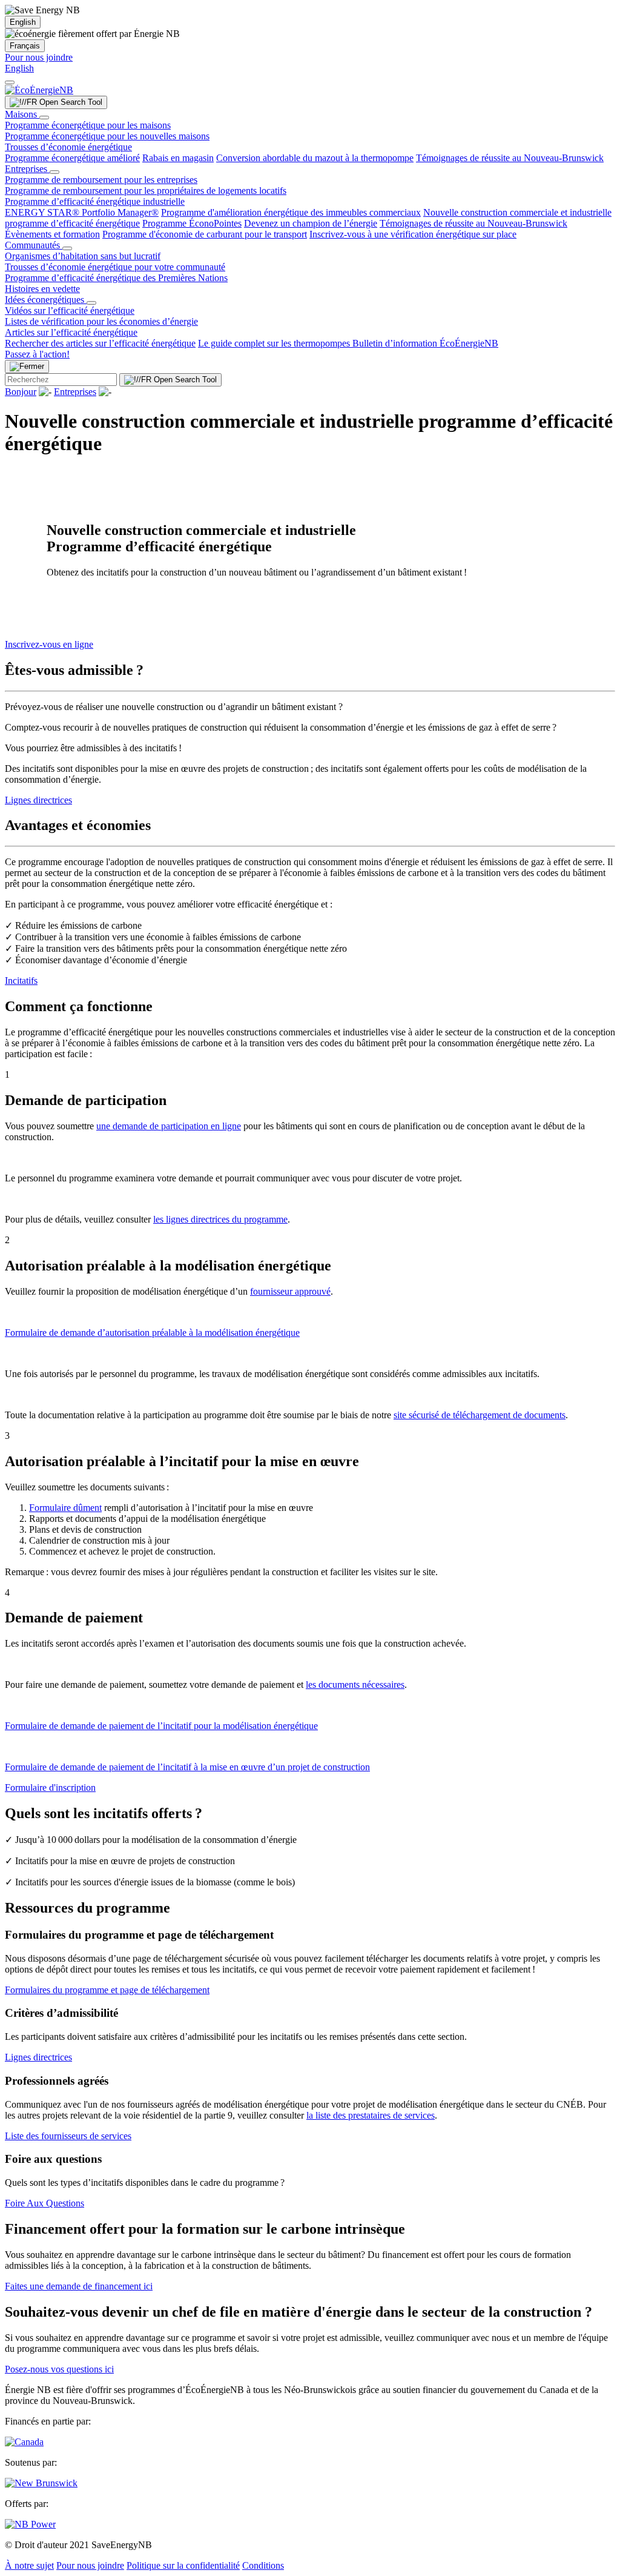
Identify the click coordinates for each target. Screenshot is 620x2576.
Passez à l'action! (37, 354)
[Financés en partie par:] (24, 2442)
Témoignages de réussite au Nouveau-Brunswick (510, 158)
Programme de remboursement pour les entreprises (101, 180)
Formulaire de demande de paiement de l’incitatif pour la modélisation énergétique (161, 1726)
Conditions (263, 2565)
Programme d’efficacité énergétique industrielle (95, 201)
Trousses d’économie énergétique (68, 147)
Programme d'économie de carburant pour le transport (205, 234)
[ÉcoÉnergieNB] (39, 90)
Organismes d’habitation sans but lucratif (83, 256)
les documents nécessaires (355, 1685)
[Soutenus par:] (41, 2483)
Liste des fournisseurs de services (68, 2136)
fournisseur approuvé (290, 1291)
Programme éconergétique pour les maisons (88, 125)
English (23, 22)
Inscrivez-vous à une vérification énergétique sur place (413, 234)
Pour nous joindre (39, 57)
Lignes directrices (38, 800)
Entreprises (27, 169)
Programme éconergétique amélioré (72, 158)
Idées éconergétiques (46, 300)
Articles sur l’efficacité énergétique (71, 332)
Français (25, 46)
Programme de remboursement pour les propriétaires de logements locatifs (146, 191)
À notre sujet (29, 2565)
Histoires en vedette (42, 289)
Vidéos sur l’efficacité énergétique (70, 310)
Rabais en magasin (178, 158)
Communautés (34, 245)
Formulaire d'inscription (50, 1788)
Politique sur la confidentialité (183, 2565)
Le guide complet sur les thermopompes (275, 343)
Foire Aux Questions (45, 2203)
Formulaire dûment (65, 1508)
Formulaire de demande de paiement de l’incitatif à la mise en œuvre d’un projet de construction (187, 1767)
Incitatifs (21, 981)
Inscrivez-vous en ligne (49, 644)
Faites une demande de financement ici (79, 2286)
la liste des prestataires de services (371, 2115)
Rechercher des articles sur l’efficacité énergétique (100, 343)
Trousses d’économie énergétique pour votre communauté (115, 267)
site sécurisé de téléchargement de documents (480, 1415)
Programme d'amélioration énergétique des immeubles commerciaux (291, 212)
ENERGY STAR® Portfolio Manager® (82, 212)
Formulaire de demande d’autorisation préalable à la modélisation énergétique (152, 1333)
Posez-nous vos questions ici (59, 2369)
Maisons (22, 114)
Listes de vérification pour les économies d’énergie (101, 321)
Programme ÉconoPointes (192, 223)
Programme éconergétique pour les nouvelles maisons (107, 136)
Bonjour (21, 392)
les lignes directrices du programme (220, 1219)
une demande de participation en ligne (169, 1126)
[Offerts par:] (30, 2524)
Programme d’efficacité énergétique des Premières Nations (116, 278)
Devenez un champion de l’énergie (311, 223)
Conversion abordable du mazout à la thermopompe (315, 158)
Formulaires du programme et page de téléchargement (107, 1990)
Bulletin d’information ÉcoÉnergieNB (425, 343)
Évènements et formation (52, 234)
